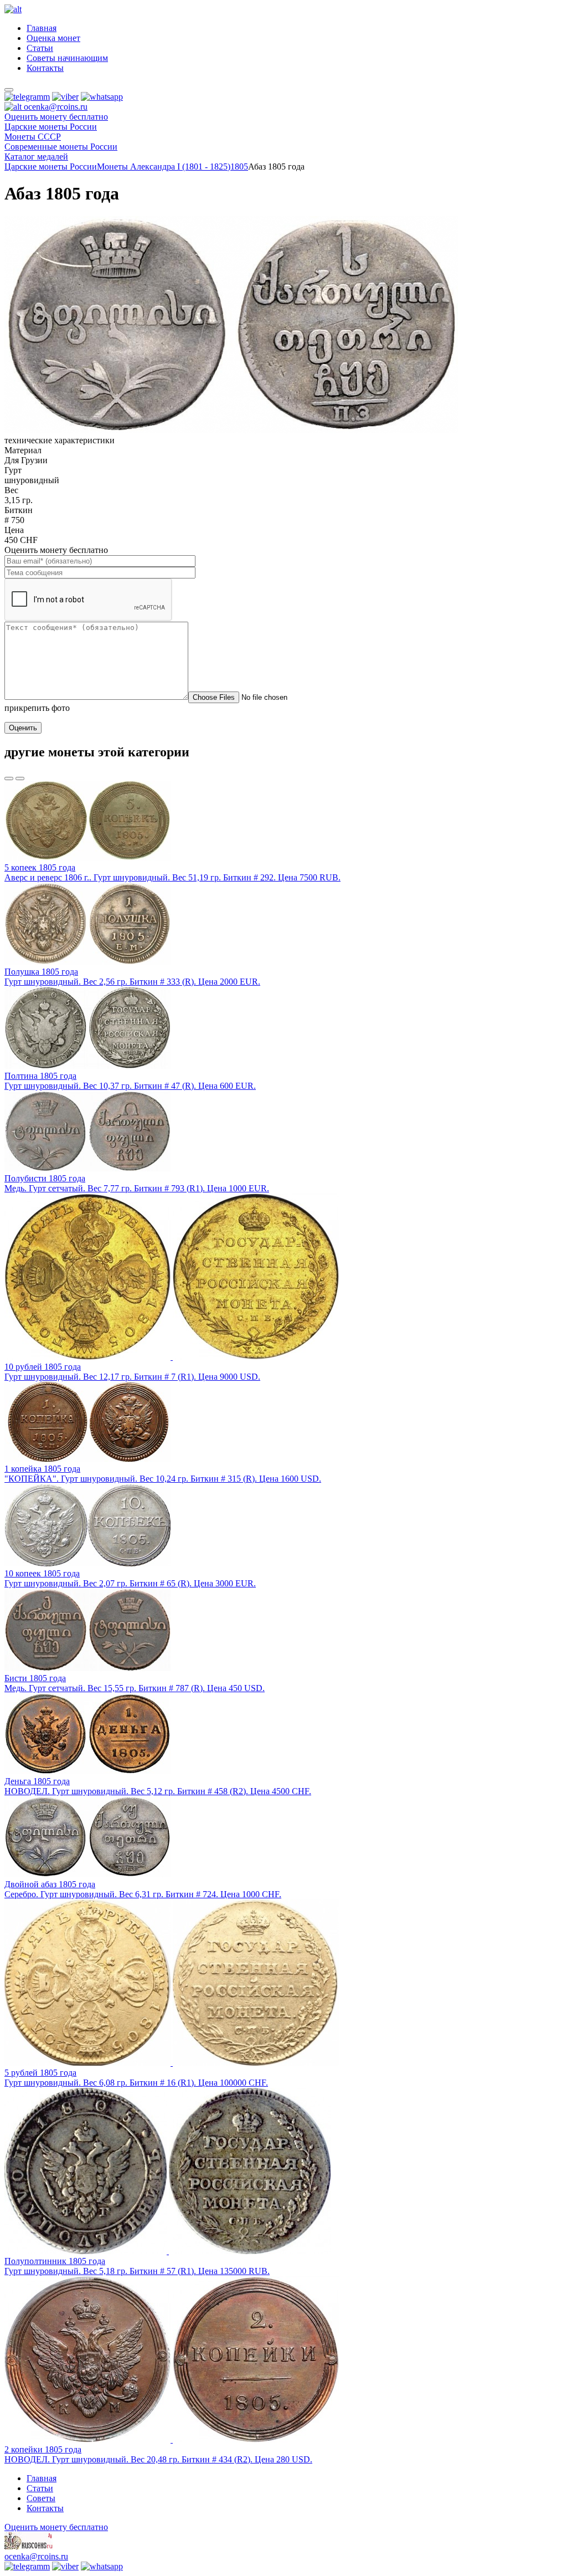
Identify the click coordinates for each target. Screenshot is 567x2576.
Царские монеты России (51, 167)
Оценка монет (53, 38)
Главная (42, 28)
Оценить (23, 728)
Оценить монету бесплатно (56, 117)
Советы (41, 2498)
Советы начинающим (67, 58)
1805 (239, 167)
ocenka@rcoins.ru (36, 2556)
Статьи (40, 48)
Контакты (45, 68)
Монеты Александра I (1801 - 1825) (164, 167)
